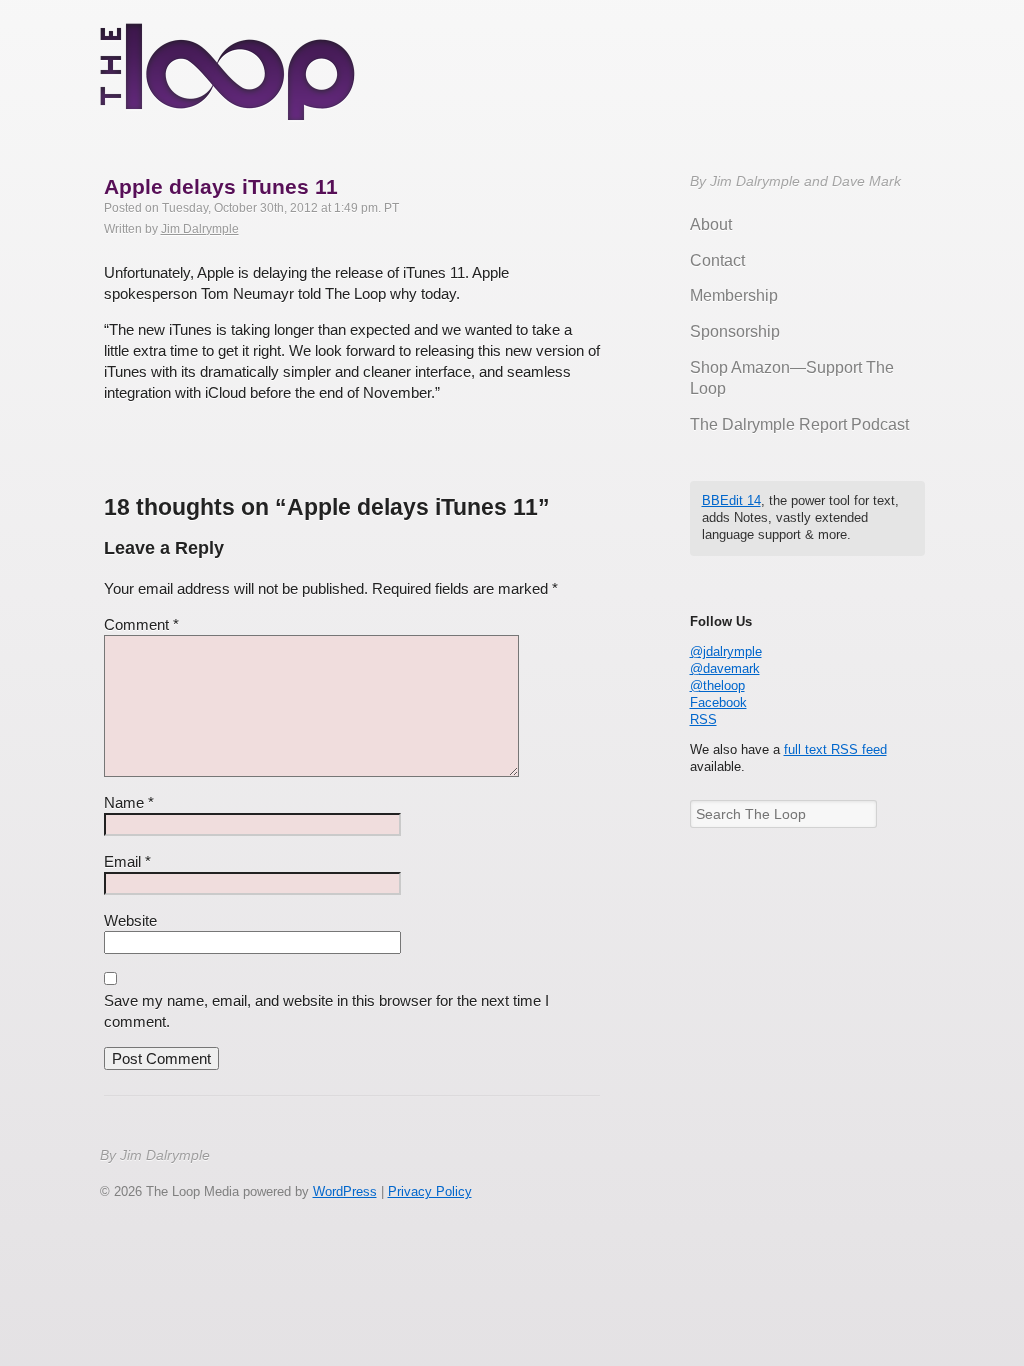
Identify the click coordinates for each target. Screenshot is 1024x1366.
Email (127, 861)
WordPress (345, 1191)
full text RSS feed (835, 749)
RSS (703, 719)
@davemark (725, 668)
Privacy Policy (430, 1191)
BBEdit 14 (731, 500)
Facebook (718, 702)
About (711, 224)
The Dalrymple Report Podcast (799, 424)
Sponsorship (735, 331)
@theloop (717, 685)
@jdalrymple (726, 651)
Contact (717, 260)
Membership (734, 295)
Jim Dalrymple (200, 229)
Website (130, 920)
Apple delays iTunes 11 (221, 186)
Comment (141, 624)
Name (129, 802)
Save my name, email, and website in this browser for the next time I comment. (326, 1011)
